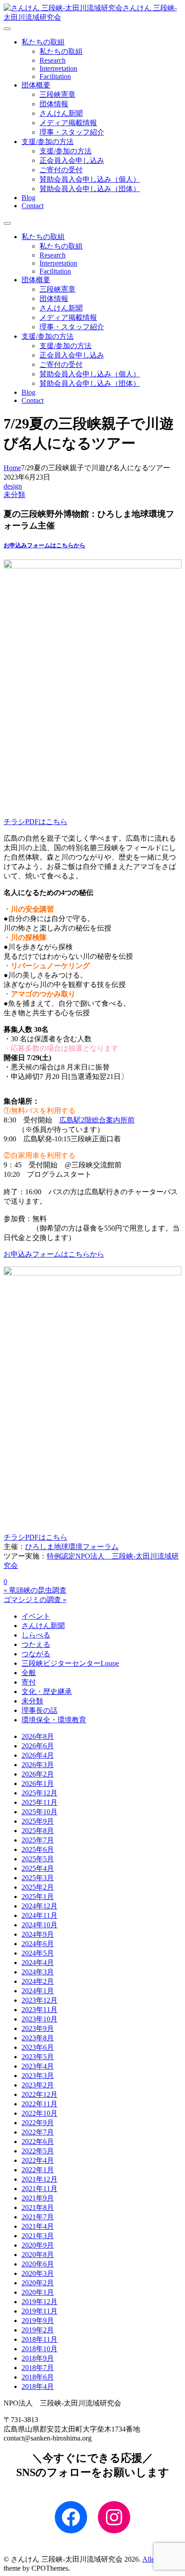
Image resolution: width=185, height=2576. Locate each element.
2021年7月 (38, 2217)
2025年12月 (40, 1793)
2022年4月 (38, 2160)
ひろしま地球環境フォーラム (72, 1547)
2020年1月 (38, 2292)
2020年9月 (38, 2245)
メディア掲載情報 (68, 123)
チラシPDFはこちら (35, 822)
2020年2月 (38, 2283)
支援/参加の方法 (48, 142)
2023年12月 (40, 2000)
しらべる (36, 1635)
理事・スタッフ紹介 (72, 132)
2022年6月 (38, 2142)
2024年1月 (38, 1991)
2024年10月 (40, 1925)
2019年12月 (40, 2302)
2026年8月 (38, 1736)
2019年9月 (38, 2321)
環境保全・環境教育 (54, 1720)
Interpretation (58, 68)
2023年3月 (38, 2076)
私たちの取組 (43, 42)
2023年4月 (38, 2066)
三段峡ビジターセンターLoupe (70, 1663)
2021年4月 (38, 2226)
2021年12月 (40, 2179)
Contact (33, 206)
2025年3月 (38, 1878)
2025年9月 (38, 1821)
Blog (29, 198)
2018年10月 (40, 2349)
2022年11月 (40, 2104)
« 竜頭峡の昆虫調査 (35, 1590)
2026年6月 (38, 1746)
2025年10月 (40, 1812)
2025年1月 (38, 1897)
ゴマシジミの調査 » (35, 1600)
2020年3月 (38, 2273)
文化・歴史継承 (47, 1692)
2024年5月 (38, 1953)
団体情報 (54, 104)
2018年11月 (40, 2339)
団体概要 (36, 85)
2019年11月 (40, 2311)
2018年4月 (38, 2386)
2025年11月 (40, 1802)
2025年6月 (38, 1849)
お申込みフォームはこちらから (44, 545)
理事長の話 (40, 1710)
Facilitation (55, 76)
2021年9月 (38, 2198)
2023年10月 (40, 2019)
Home (12, 468)
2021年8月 (38, 2207)
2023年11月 (40, 2010)
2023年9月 (38, 2028)
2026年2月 (38, 1774)
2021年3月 (38, 2236)
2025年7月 (38, 1840)
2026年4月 (38, 1755)
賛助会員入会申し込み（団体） (90, 189)
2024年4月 (38, 1963)
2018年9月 (38, 2358)
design (13, 486)
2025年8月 (38, 1831)
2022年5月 (38, 2151)
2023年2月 (38, 2085)
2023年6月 (38, 2047)
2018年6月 (38, 2377)
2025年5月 (38, 1859)
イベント (36, 1616)
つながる (36, 1654)
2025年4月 (38, 1868)
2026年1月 (38, 1784)
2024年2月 (38, 1981)
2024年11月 (40, 1915)
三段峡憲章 (57, 94)
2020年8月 (38, 2255)
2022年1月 (38, 2170)
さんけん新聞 (61, 113)
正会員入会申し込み (72, 160)
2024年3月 (38, 1972)
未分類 (14, 495)
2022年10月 (40, 2113)
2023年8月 (38, 2038)
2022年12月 (40, 2094)
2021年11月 (40, 2189)
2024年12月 (40, 1906)
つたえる (36, 1644)
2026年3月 (38, 1765)
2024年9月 (38, 1934)
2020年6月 (38, 2264)
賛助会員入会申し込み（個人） (90, 179)
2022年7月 (38, 2132)
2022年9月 (38, 2123)
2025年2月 (38, 1887)
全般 (29, 1673)
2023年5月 (38, 2057)
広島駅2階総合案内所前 (97, 1120)
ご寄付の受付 (61, 170)
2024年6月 (38, 1944)
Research (53, 60)
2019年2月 (38, 2330)
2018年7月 (38, 2368)
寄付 (29, 1682)
